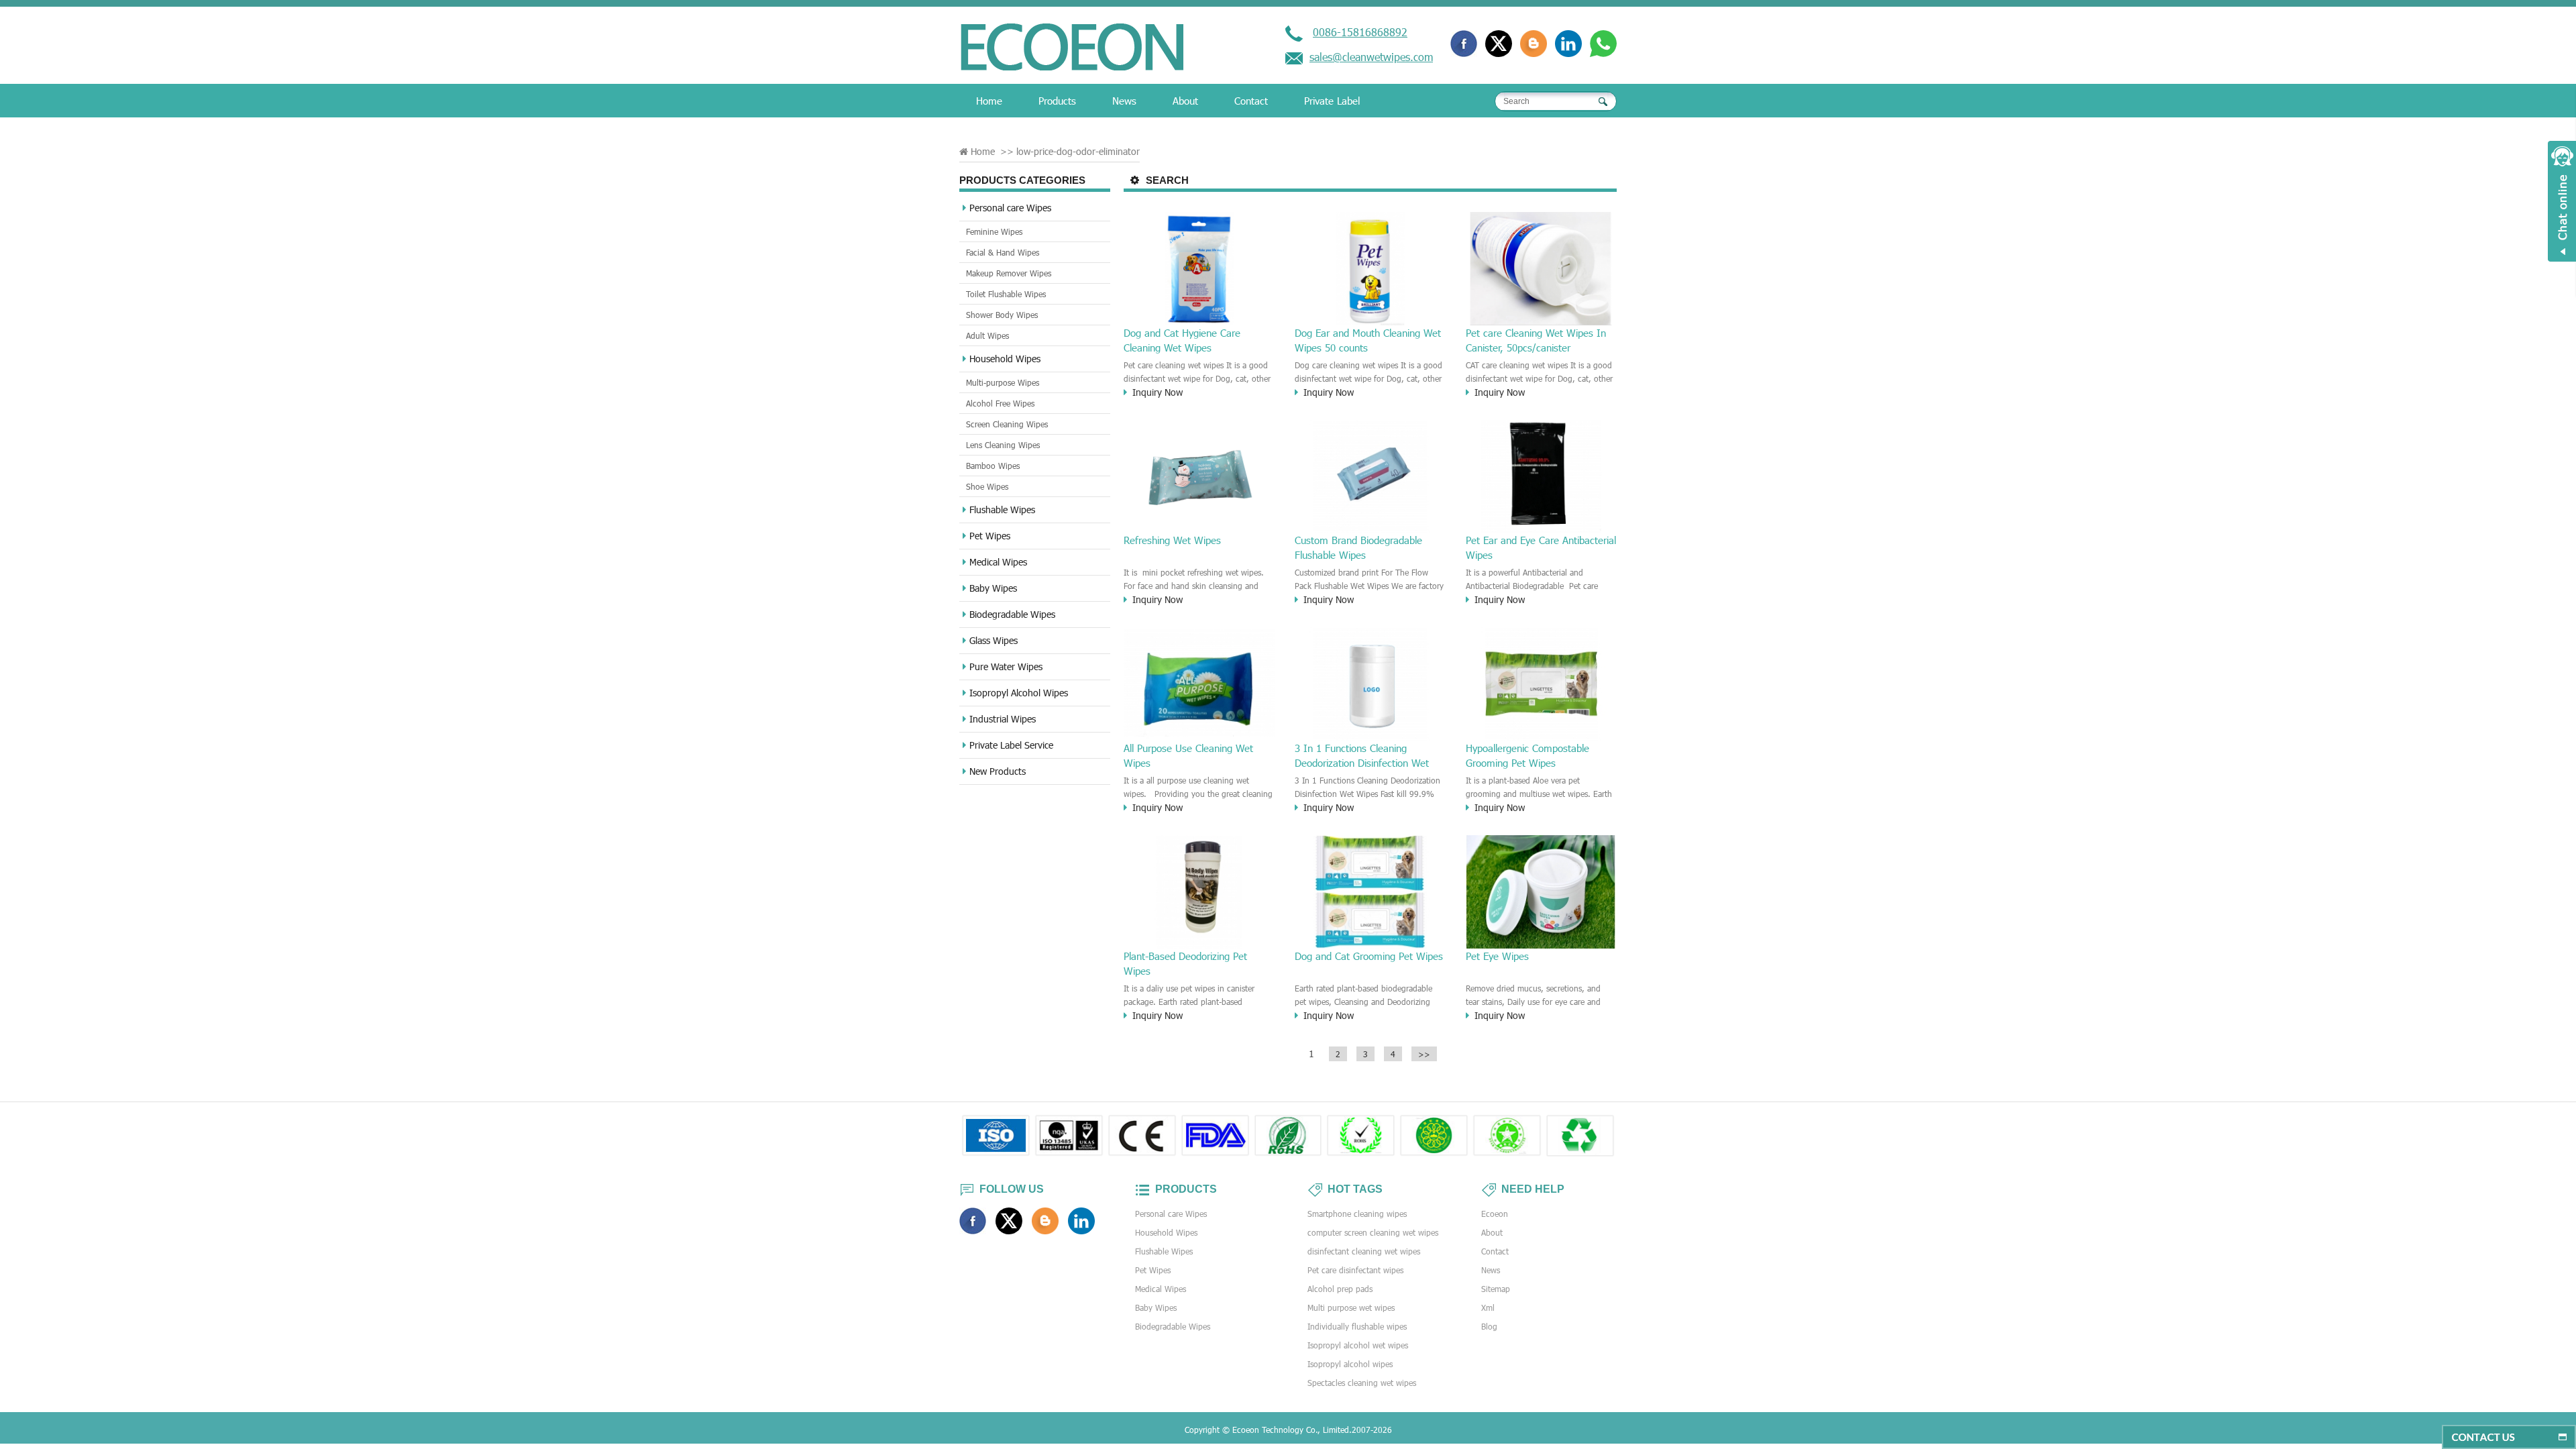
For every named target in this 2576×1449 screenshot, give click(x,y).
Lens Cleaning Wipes (1003, 445)
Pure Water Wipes (1006, 666)
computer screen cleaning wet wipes (1373, 1232)
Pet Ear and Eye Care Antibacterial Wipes (1541, 547)
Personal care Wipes (1010, 208)
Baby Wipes (993, 588)
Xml (1488, 1307)
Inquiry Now (1158, 392)
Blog (1489, 1326)
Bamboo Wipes (993, 466)
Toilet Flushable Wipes (1006, 294)
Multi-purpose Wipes (1003, 382)
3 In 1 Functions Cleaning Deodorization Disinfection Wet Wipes (1362, 756)
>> (1424, 1054)
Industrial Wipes (1003, 719)
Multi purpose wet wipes (1351, 1307)
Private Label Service (1011, 745)
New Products (998, 771)
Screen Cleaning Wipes (1007, 424)
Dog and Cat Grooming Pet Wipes (1369, 956)
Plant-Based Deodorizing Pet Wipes (1185, 963)
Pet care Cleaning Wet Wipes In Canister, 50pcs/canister (1536, 340)
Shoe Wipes (987, 486)
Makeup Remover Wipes (1009, 273)
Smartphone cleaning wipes (1357, 1214)
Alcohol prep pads (1340, 1289)
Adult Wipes (987, 335)
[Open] (2562, 201)
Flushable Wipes (1002, 509)
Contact (1251, 101)
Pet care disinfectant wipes (1355, 1270)
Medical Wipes (998, 562)
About (1185, 101)
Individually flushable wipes (1357, 1326)
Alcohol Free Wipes (1000, 403)
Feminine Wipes (994, 231)
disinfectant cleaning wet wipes (1364, 1251)
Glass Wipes (994, 640)
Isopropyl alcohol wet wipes (1358, 1345)
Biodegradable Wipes (1012, 614)
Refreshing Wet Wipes (1172, 540)
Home (989, 101)
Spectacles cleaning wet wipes (1362, 1383)
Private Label (1332, 101)
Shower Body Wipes (1002, 315)
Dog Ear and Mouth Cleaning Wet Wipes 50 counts (1368, 340)
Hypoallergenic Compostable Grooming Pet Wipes (1527, 755)
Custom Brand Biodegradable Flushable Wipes (1358, 547)
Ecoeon (1495, 1214)
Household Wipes (1005, 359)
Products (1057, 101)
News (1124, 101)
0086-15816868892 (1360, 32)
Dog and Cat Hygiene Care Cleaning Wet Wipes (1182, 340)
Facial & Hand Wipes (1003, 252)
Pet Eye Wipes (1497, 956)
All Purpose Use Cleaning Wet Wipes (1188, 755)
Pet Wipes (990, 536)
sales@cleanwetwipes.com (1371, 57)
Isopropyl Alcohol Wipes (1019, 693)
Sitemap (1496, 1289)
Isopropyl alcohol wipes (1350, 1364)
